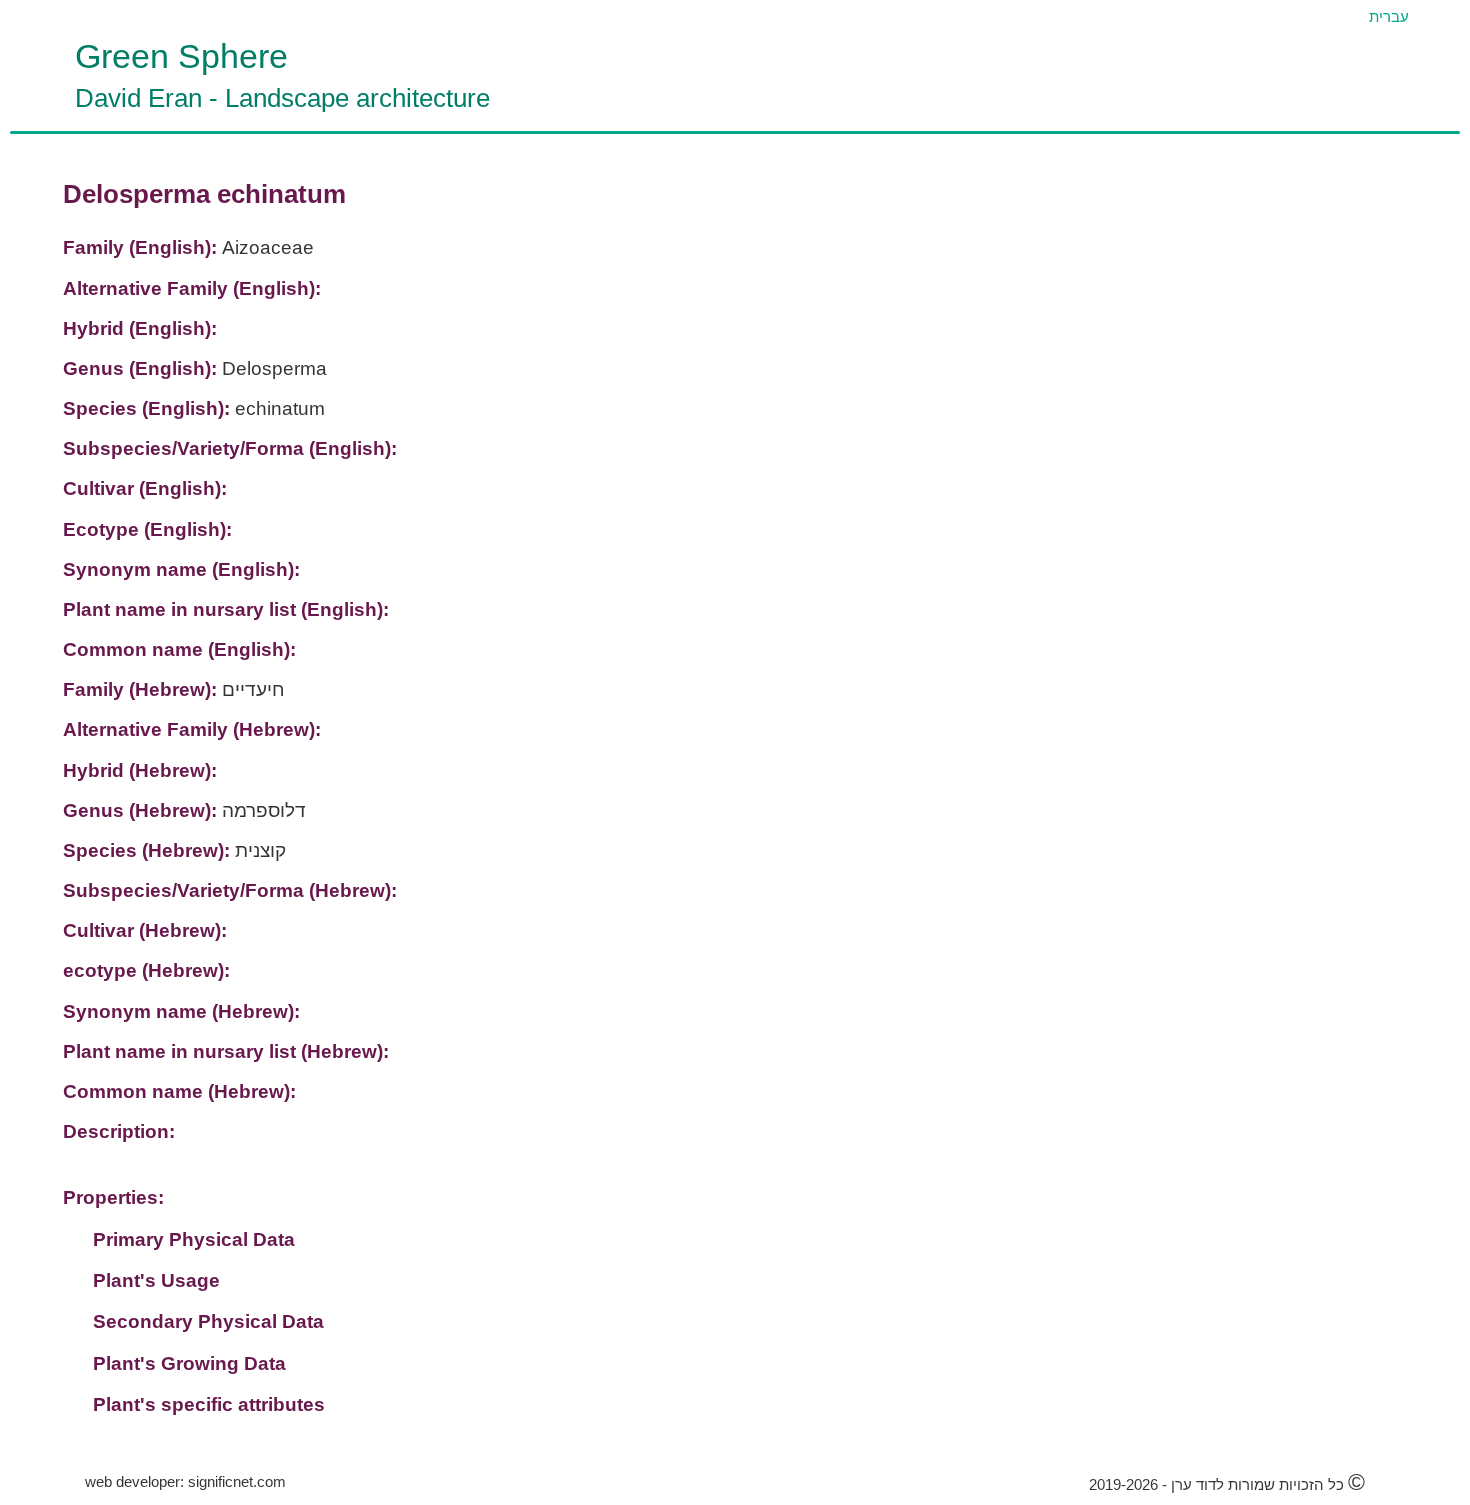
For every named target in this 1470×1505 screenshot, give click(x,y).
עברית (1389, 16)
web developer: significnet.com (185, 1481)
